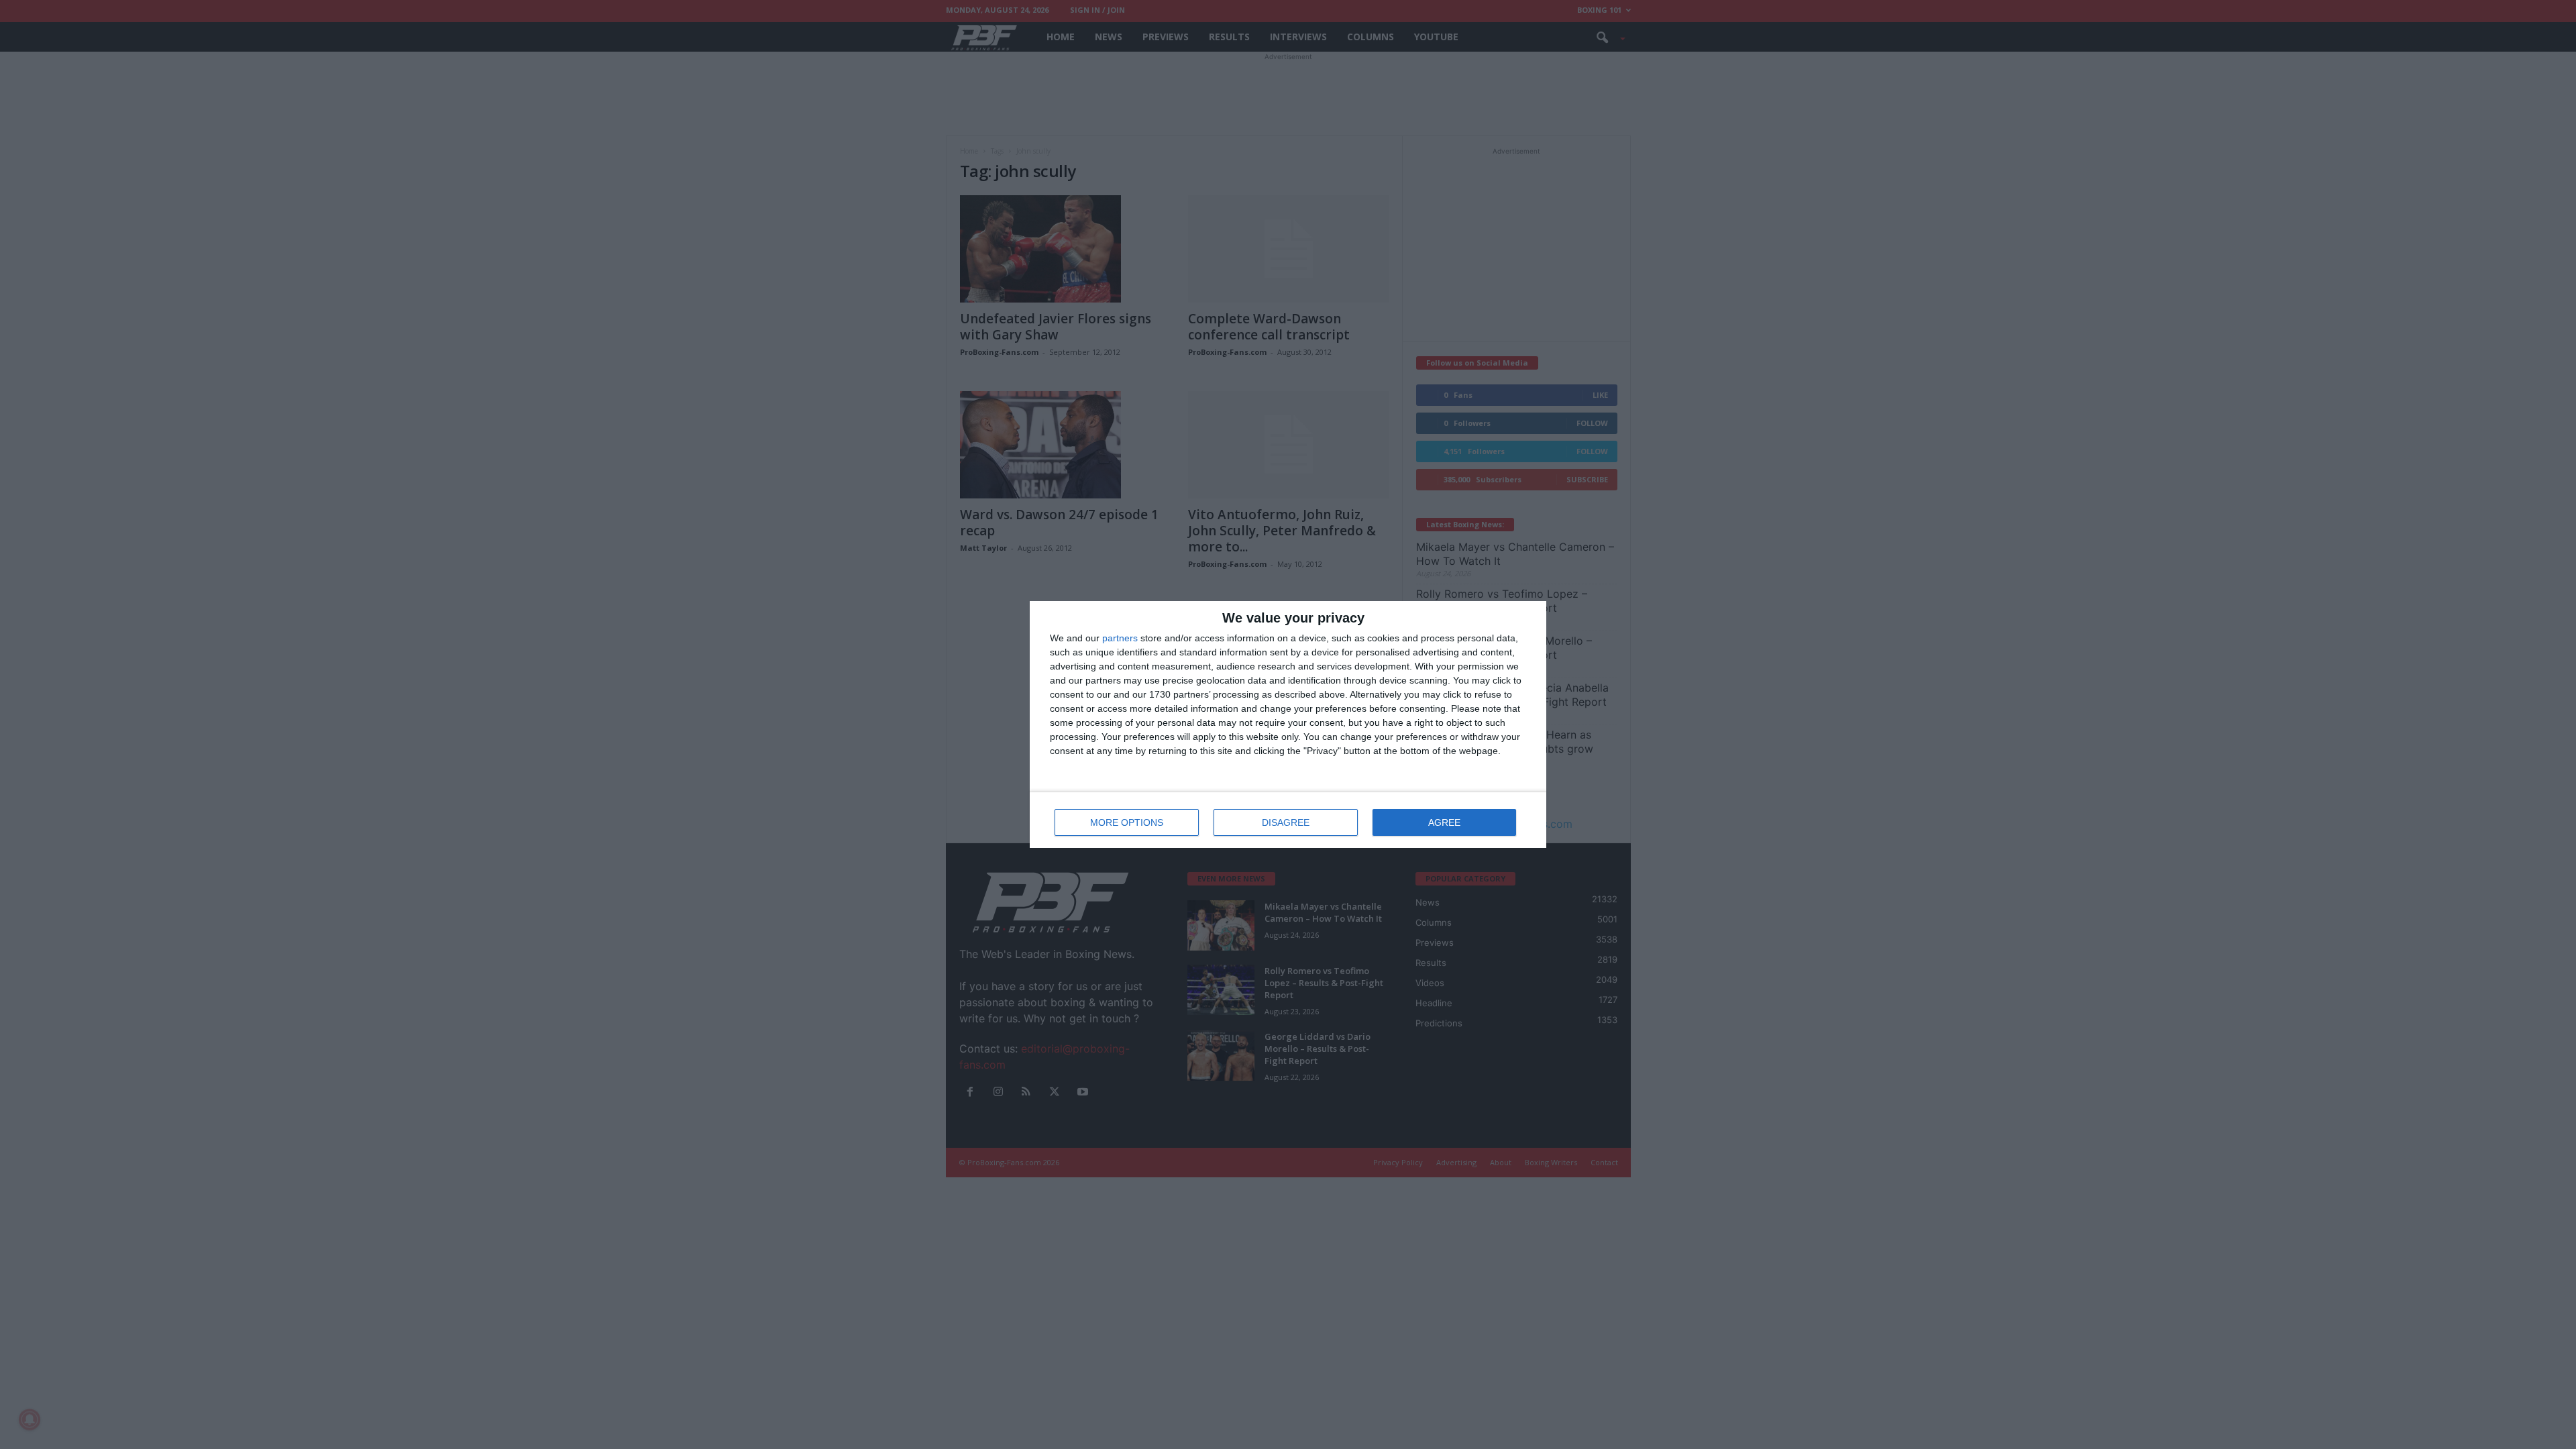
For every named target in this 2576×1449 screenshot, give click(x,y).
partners (1120, 638)
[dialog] (1288, 724)
